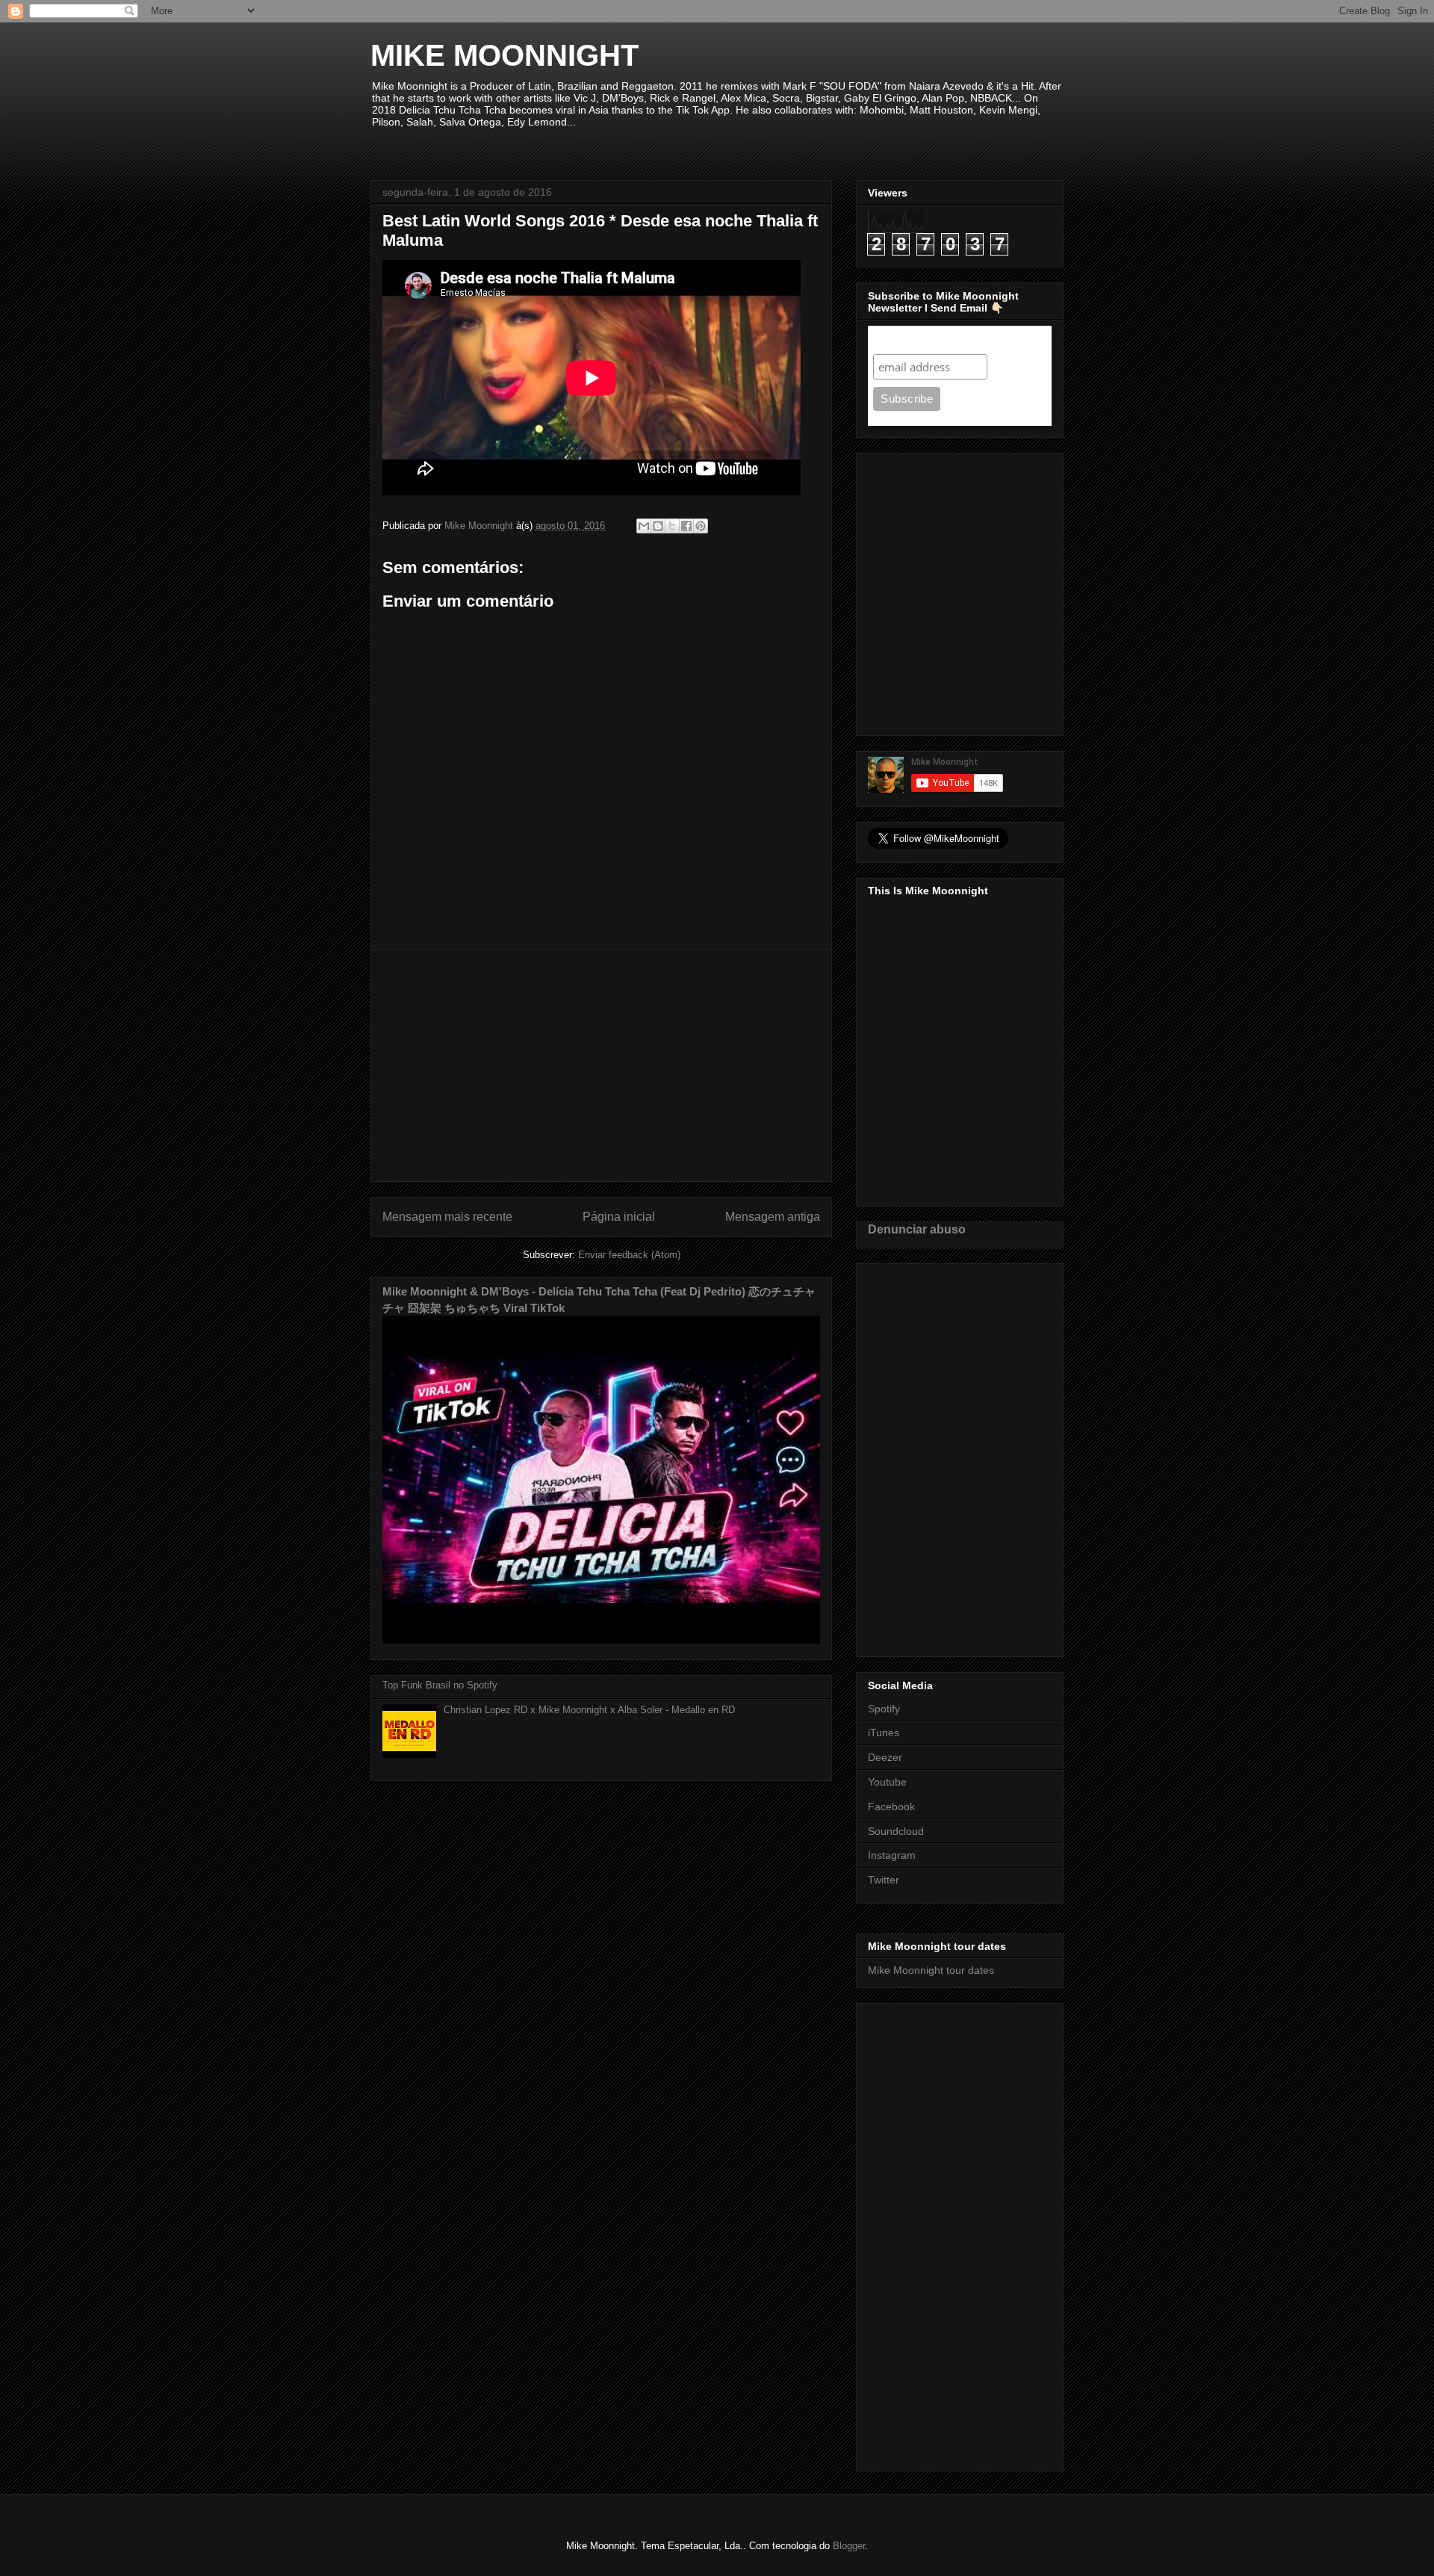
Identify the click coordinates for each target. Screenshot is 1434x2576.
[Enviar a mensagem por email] (644, 526)
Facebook (891, 1806)
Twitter (884, 1880)
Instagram (892, 1855)
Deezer (885, 1757)
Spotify (884, 1709)
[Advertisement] (601, 1065)
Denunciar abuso (917, 1229)
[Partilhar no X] (672, 526)
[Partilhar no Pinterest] (701, 526)
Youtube (887, 1782)
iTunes (884, 1733)
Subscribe (902, 340)
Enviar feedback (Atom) (629, 1255)
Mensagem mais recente (447, 1217)
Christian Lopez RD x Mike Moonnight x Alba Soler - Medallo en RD (589, 1710)
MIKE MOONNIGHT (505, 55)
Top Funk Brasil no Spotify (440, 1685)
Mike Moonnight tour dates (931, 1970)
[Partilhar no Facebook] (686, 526)
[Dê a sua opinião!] (658, 526)
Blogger (849, 2546)
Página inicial (619, 1217)
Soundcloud (896, 1831)
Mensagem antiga (773, 1217)
